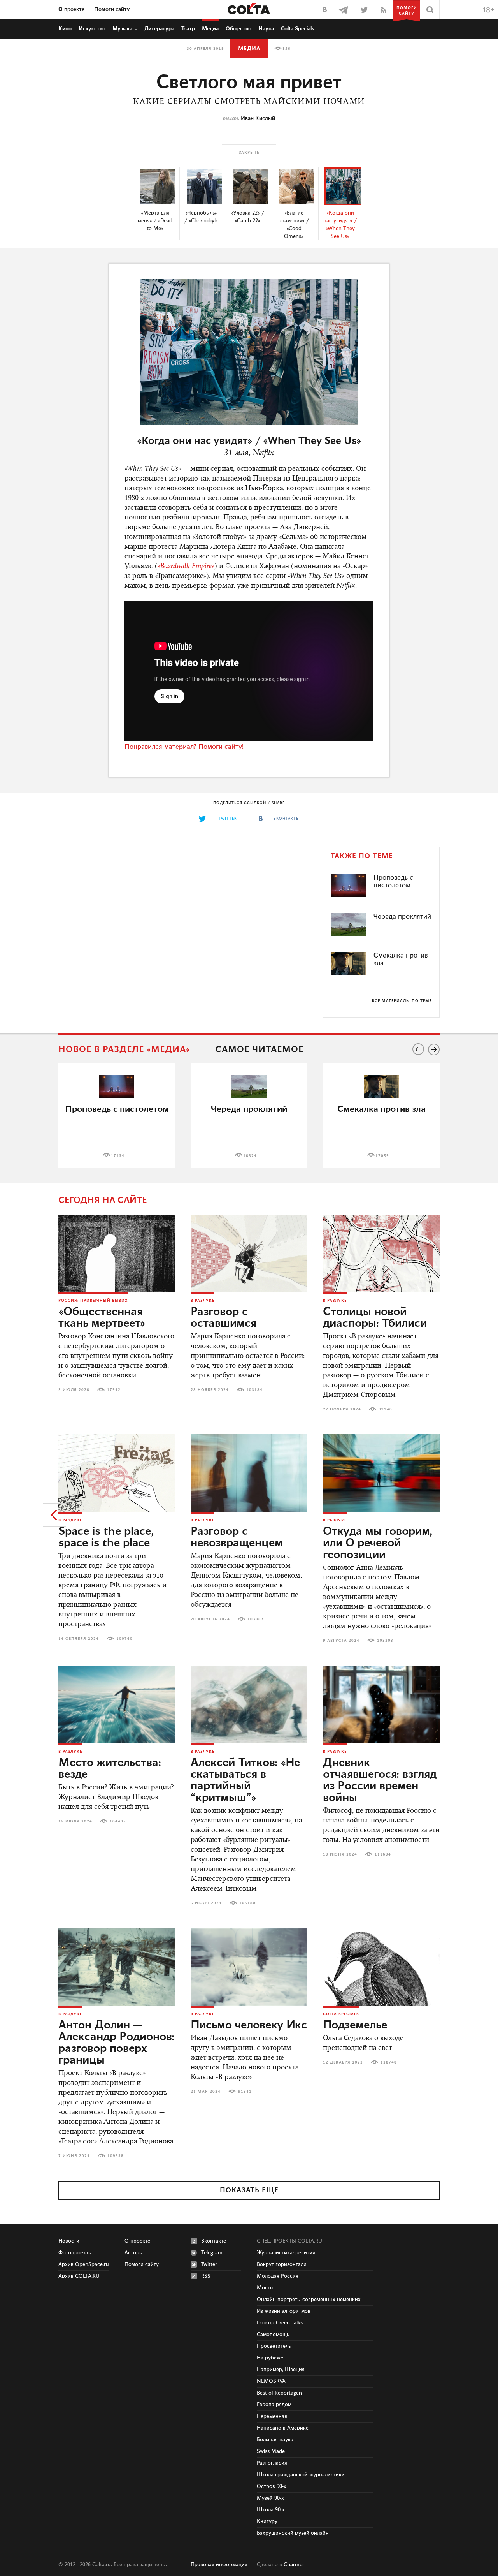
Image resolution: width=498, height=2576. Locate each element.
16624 (250, 1156)
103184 (254, 1390)
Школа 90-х (271, 2510)
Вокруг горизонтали (282, 2264)
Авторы (134, 2253)
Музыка (122, 29)
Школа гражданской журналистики (301, 2475)
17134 (118, 1156)
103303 (385, 1641)
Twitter (209, 2264)
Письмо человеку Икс (249, 2025)
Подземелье (355, 2025)
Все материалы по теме (402, 1001)
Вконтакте (214, 2241)
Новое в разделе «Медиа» (124, 1050)
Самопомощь (273, 2335)
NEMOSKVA (271, 2381)
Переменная (272, 2416)
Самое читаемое (259, 1050)
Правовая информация (219, 2565)
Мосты (265, 2288)
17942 (114, 1390)
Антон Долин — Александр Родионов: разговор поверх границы (116, 2043)
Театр (188, 29)
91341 (245, 2092)
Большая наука (275, 2440)
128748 (389, 2062)
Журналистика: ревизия (286, 2253)
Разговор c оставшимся (224, 1318)
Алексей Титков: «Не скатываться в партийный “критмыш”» (245, 1780)
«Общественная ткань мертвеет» (102, 1318)
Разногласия (272, 2463)
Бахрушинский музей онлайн (293, 2533)
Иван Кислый (258, 118)
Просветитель (274, 2346)
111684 (383, 1854)
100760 (124, 1639)
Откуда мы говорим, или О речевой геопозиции (378, 1543)
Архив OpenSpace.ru (84, 2264)
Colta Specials (298, 29)
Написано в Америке (283, 2428)
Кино (65, 29)
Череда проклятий (402, 917)
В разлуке (203, 1301)
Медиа (210, 29)
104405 (118, 1821)
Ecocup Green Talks (280, 2323)
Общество (238, 29)
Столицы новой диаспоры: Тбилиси (375, 1318)
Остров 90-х (272, 2486)
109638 (116, 2156)
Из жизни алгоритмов (284, 2311)
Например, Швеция (281, 2370)
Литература (159, 29)
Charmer (294, 2565)
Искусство (92, 29)
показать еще (249, 2190)
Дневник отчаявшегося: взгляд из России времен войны (380, 1780)
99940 (385, 1409)
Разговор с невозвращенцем (237, 1537)
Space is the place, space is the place (106, 1537)
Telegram (212, 2253)
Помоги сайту (112, 9)
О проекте (71, 9)
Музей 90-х (270, 2498)
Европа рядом (274, 2405)
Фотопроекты (75, 2253)
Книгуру (267, 2521)
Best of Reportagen (279, 2393)
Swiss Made (271, 2451)
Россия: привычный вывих (93, 1301)
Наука (266, 29)
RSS (206, 2276)
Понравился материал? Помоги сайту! (184, 747)
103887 (256, 1619)
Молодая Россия (278, 2276)
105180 (247, 1903)
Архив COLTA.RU (79, 2276)
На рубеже (270, 2358)
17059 (382, 1156)
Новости (69, 2241)
